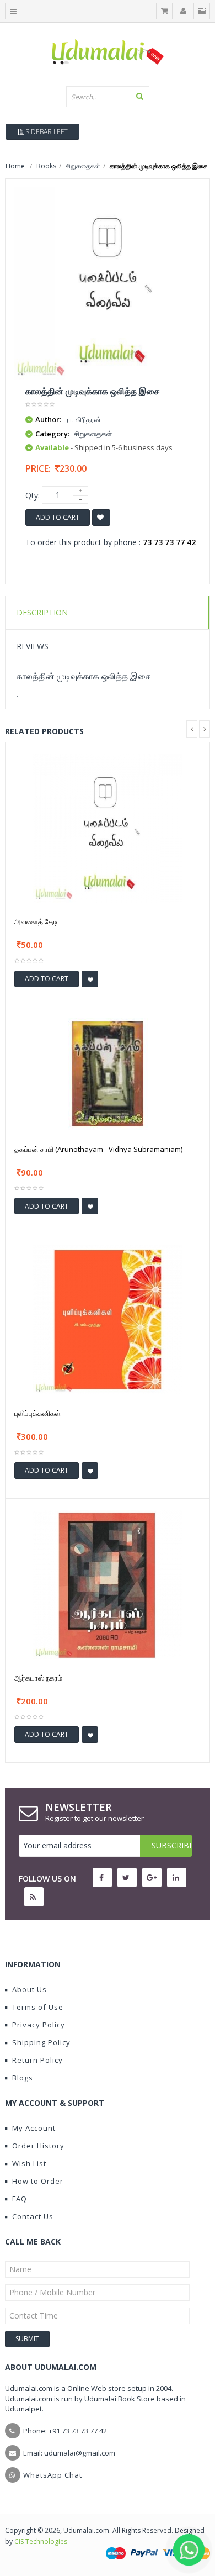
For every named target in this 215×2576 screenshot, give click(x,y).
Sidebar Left (46, 132)
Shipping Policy (41, 2042)
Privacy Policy (39, 2025)
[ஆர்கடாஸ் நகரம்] (108, 1583)
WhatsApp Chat (53, 2475)
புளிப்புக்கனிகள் (37, 1413)
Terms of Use (38, 2007)
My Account (34, 2128)
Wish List (29, 2163)
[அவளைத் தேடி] (108, 827)
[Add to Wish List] (90, 979)
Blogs (23, 2078)
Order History (38, 2146)
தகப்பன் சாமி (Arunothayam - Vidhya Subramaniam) (98, 1149)
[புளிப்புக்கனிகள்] (108, 1319)
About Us (29, 1989)
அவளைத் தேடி (36, 921)
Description (42, 612)
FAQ (20, 2199)
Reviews (33, 646)
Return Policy (37, 2060)
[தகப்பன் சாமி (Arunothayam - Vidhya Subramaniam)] (108, 1073)
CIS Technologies (41, 2541)
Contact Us (33, 2216)
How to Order (38, 2181)
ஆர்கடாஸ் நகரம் (38, 1678)
